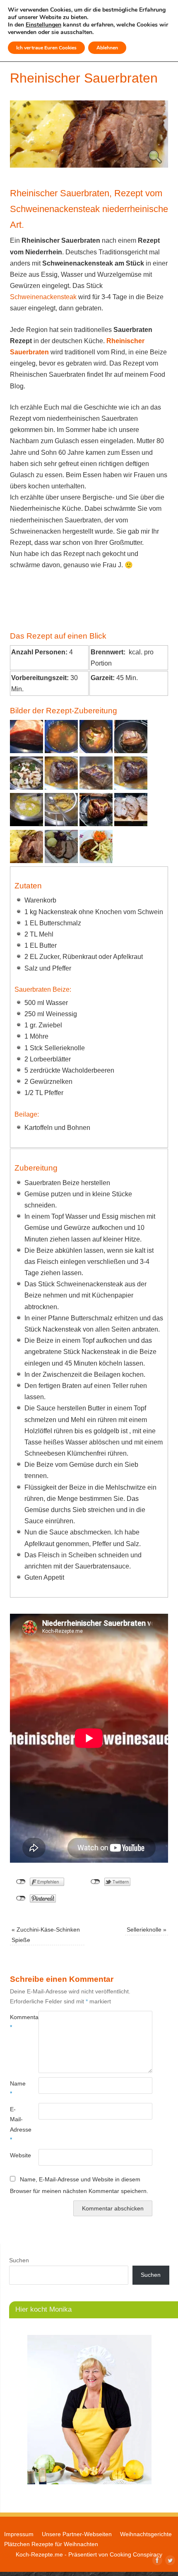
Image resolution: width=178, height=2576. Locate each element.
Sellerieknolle (147, 1930)
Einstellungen (43, 25)
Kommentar (17, 2022)
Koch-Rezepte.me (39, 2554)
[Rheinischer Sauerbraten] (89, 165)
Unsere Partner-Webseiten (77, 2534)
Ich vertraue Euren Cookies (46, 48)
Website (17, 2155)
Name (17, 2088)
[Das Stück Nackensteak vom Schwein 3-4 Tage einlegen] (96, 751)
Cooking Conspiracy (136, 2554)
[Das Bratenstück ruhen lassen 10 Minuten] (96, 824)
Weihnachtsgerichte (146, 2534)
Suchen (19, 2260)
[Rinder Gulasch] (96, 861)
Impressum (19, 2534)
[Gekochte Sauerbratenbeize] (61, 751)
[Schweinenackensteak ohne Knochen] (26, 751)
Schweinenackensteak (43, 297)
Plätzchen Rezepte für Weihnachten (51, 2544)
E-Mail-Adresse (17, 2124)
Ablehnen (107, 48)
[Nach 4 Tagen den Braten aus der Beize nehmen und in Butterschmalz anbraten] (131, 751)
